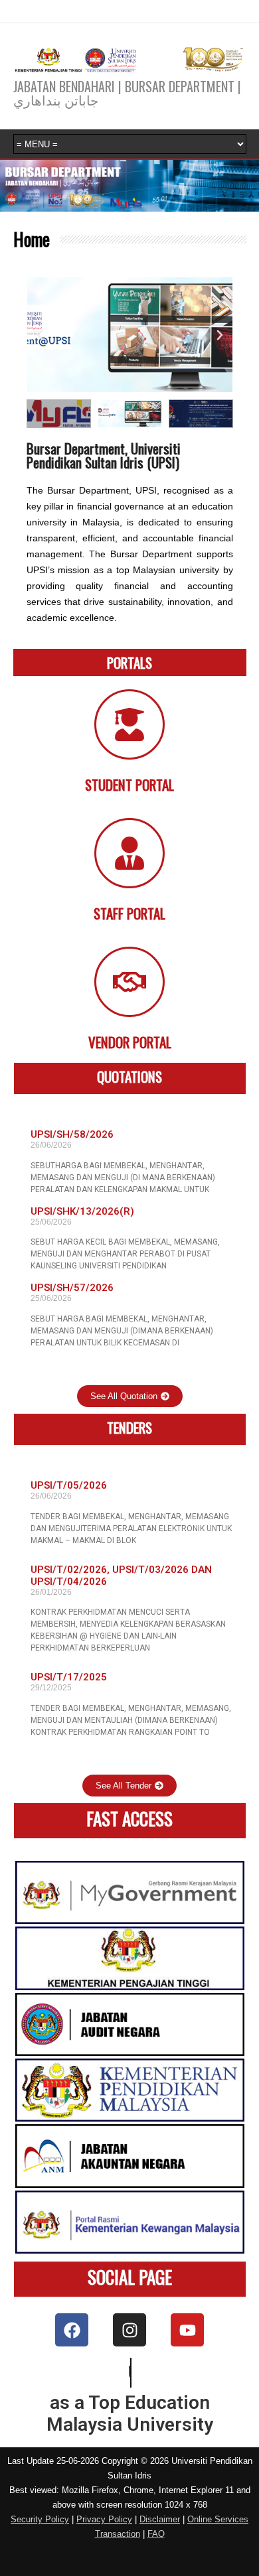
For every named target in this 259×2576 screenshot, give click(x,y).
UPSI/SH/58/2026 (72, 1134)
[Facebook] (72, 2330)
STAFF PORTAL (129, 913)
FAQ (156, 2534)
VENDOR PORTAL (130, 1042)
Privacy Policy (104, 2519)
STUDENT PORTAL (129, 784)
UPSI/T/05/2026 (69, 1485)
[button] (40, 335)
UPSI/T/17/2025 (69, 1677)
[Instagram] (129, 2330)
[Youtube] (187, 2330)
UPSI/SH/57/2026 (72, 1288)
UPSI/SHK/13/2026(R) (82, 1211)
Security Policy (40, 2519)
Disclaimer (160, 2519)
